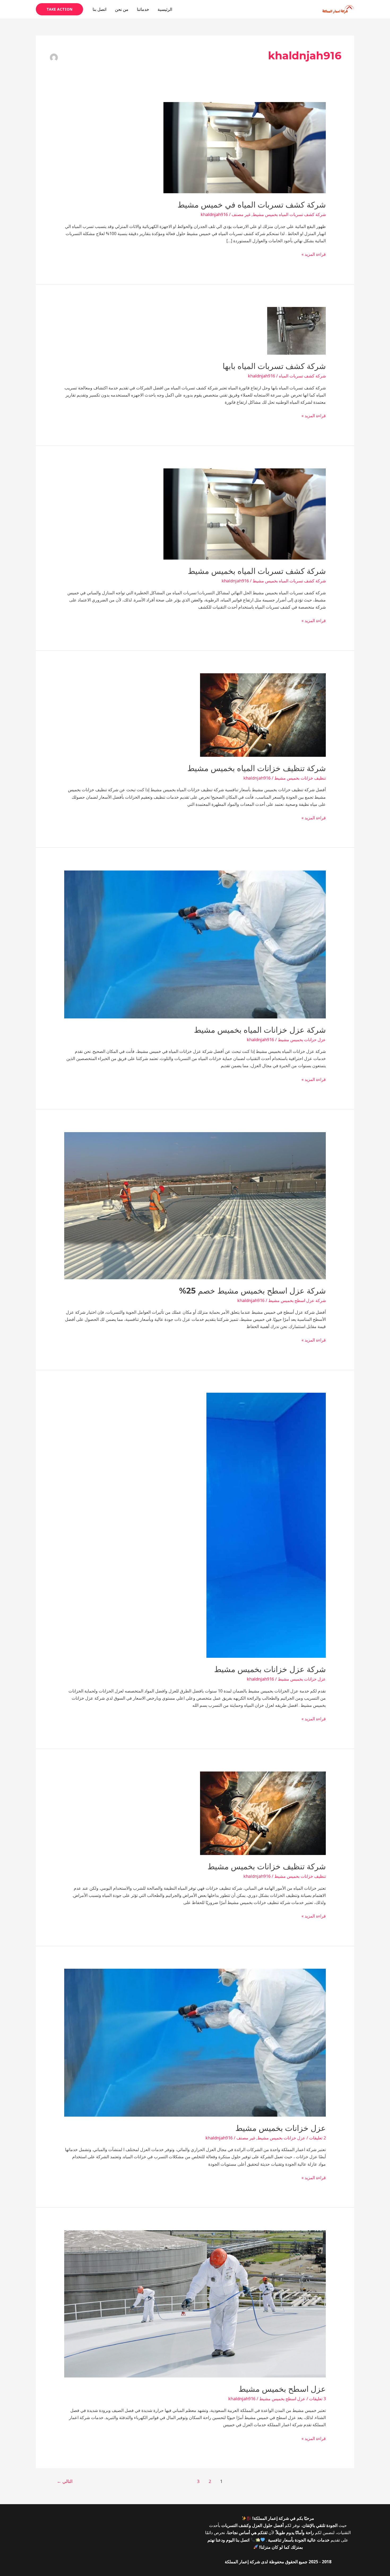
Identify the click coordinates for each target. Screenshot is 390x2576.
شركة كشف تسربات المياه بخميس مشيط (289, 214)
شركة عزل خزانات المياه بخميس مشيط (260, 1030)
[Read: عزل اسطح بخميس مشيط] (195, 2304)
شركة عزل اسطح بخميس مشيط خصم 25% (252, 1291)
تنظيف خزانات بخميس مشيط (300, 778)
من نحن (122, 9)
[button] (59, 9)
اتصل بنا (99, 9)
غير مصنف (241, 214)
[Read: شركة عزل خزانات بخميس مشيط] (266, 1525)
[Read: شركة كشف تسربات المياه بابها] (296, 331)
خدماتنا (143, 9)
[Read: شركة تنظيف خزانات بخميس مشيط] (263, 1813)
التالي (65, 2481)
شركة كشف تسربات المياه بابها (274, 366)
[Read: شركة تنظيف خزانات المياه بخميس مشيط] (263, 715)
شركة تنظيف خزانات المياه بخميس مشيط (257, 768)
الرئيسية (165, 9)
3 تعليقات (317, 2399)
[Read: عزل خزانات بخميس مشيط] (195, 2042)
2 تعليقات (317, 2138)
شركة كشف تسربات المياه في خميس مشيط (252, 205)
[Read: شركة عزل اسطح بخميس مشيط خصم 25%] (195, 1205)
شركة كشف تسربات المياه (302, 376)
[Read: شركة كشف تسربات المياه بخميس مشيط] (245, 513)
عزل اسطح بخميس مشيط (282, 2389)
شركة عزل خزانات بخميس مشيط (270, 1669)
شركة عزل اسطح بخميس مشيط (297, 1300)
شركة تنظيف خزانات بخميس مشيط (267, 1867)
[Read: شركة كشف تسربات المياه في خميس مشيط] (245, 147)
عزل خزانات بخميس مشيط (302, 1040)
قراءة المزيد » (314, 254)
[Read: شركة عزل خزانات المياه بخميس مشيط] (195, 944)
